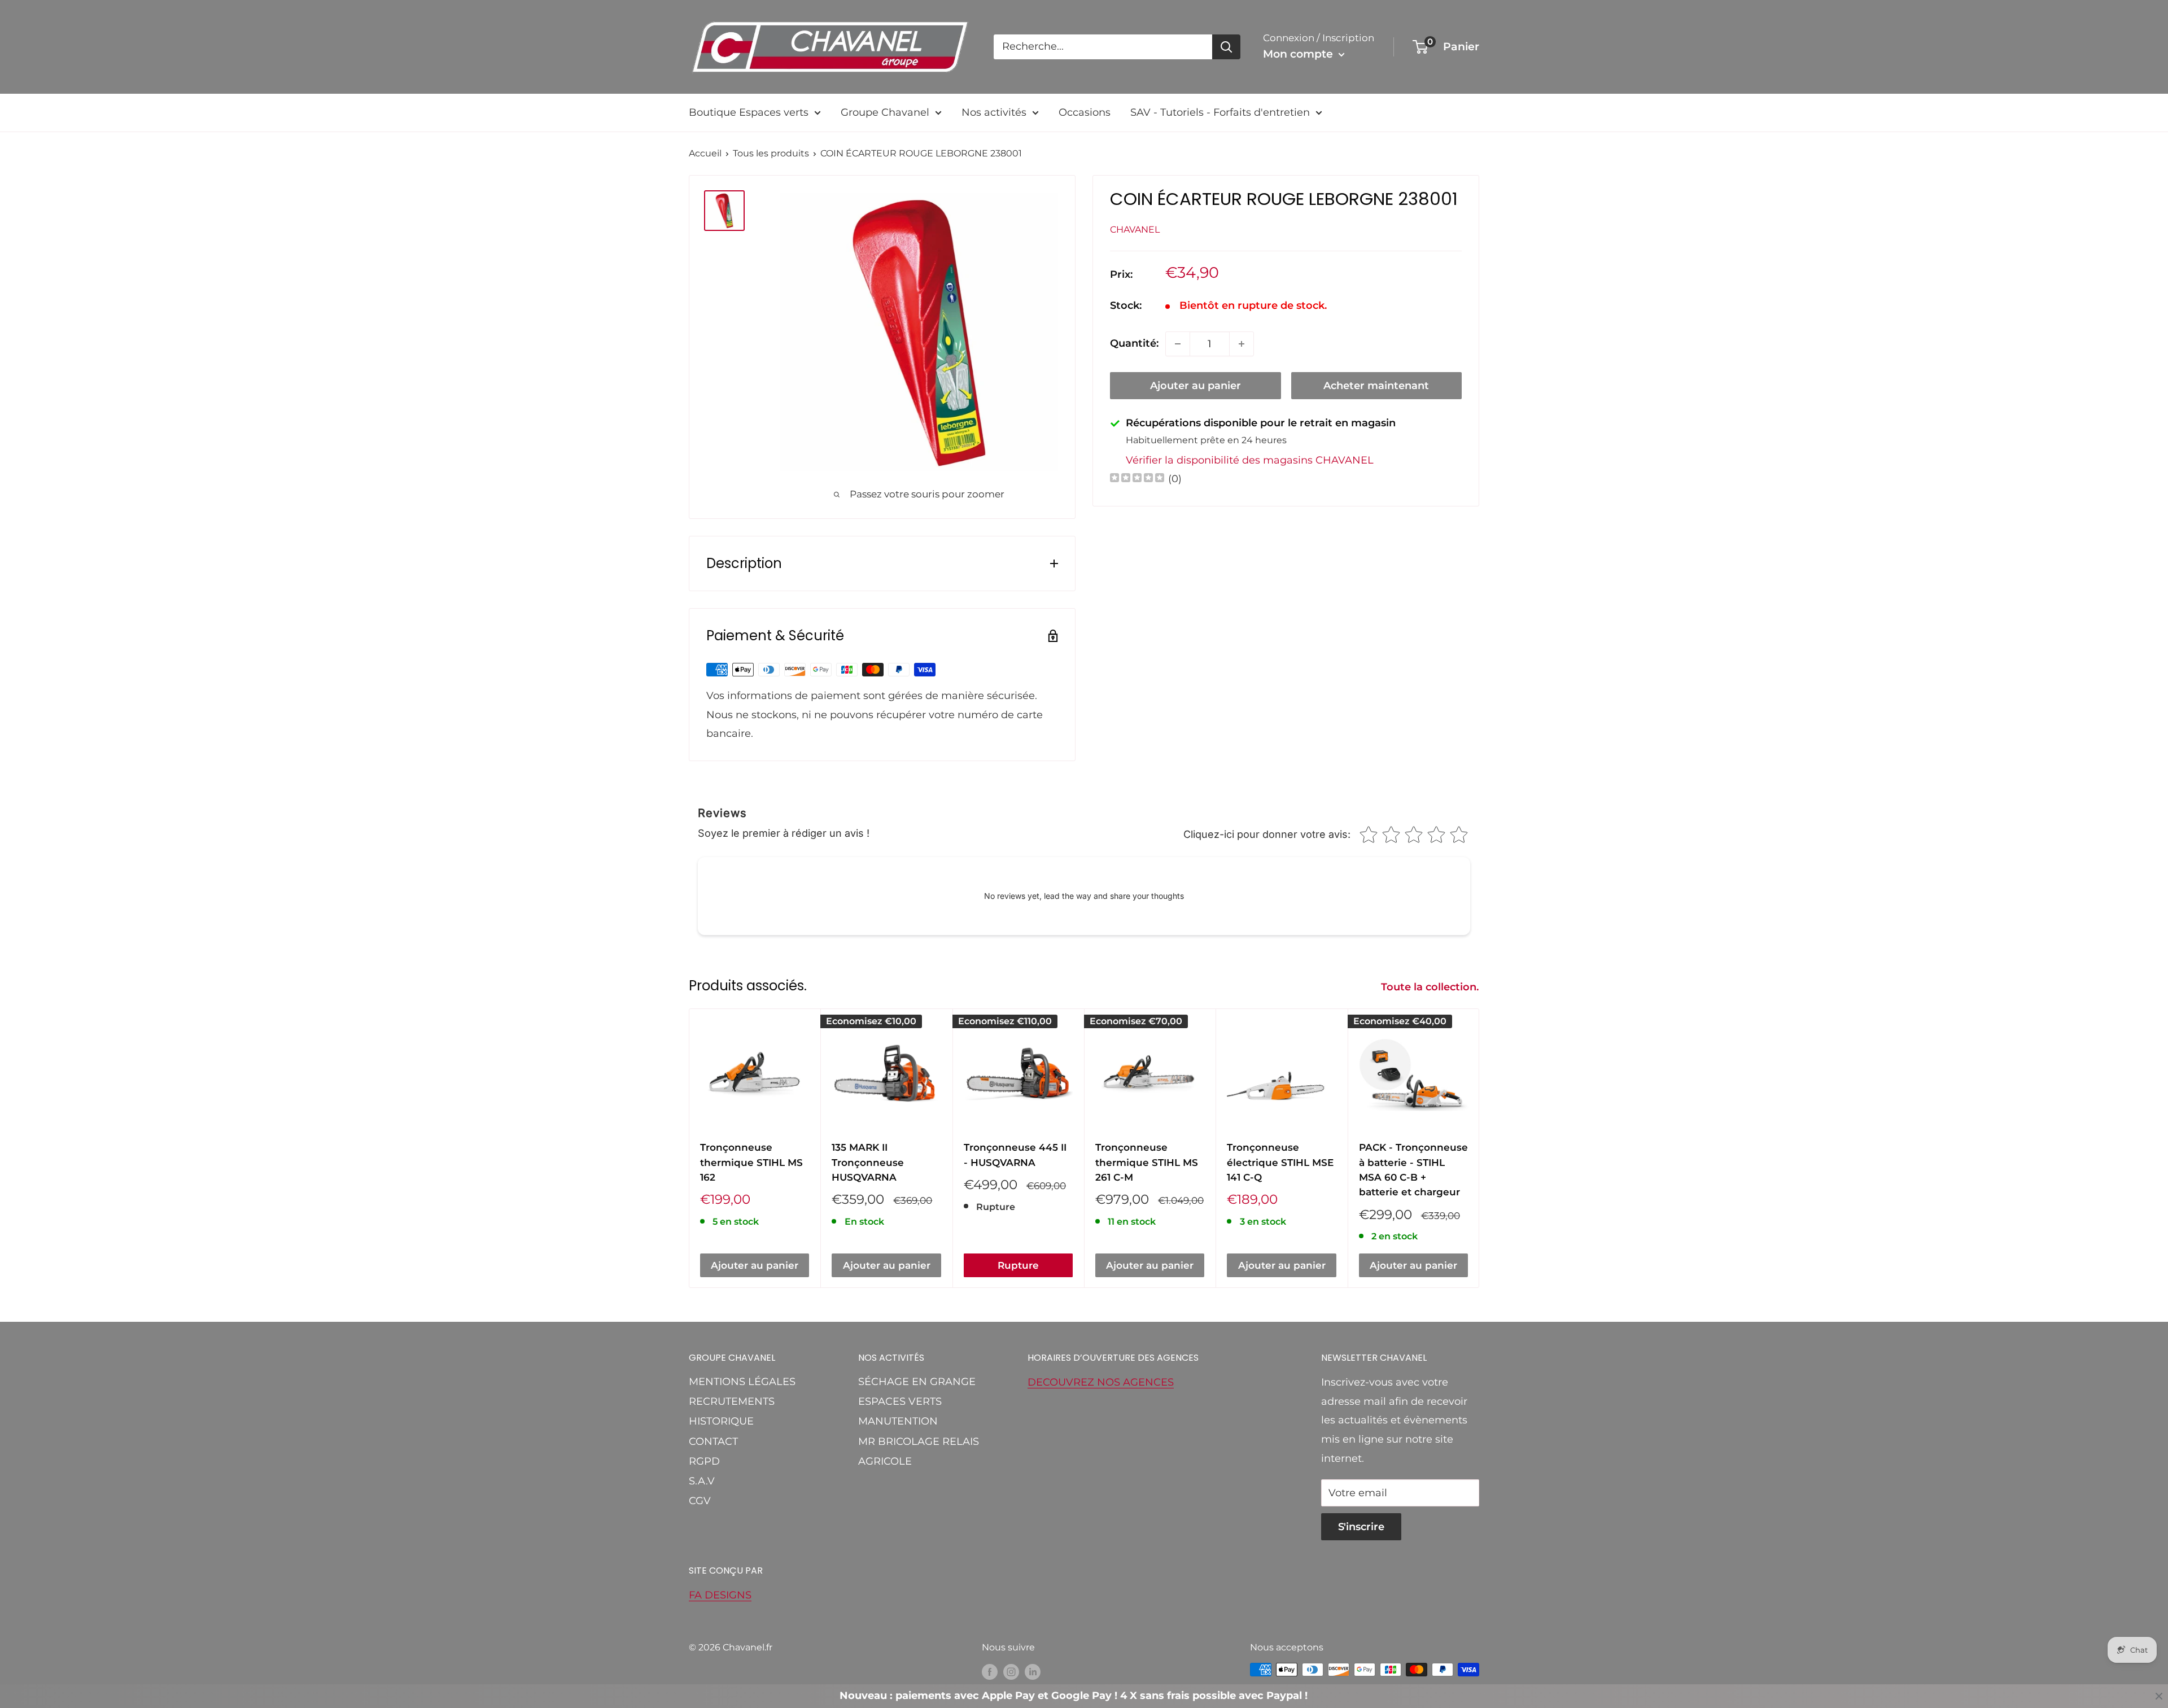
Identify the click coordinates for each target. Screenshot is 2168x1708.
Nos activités (994, 112)
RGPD (704, 1461)
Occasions (1085, 112)
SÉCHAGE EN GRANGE (917, 1382)
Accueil (705, 153)
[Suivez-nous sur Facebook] (990, 1671)
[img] (1137, 479)
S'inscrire (1361, 1527)
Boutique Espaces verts (749, 112)
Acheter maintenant (1376, 386)
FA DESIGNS (720, 1595)
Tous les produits (771, 153)
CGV (700, 1501)
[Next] (1479, 1148)
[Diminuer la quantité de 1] (1178, 344)
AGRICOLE (885, 1461)
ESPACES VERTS (900, 1401)
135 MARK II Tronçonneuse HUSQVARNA (868, 1162)
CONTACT (713, 1441)
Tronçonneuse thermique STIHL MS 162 (751, 1162)
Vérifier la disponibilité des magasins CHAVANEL (1250, 460)
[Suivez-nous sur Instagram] (1011, 1671)
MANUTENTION (898, 1421)
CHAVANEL (1135, 229)
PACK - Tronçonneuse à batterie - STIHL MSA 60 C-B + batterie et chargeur (1413, 1170)
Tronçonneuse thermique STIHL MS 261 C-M (1147, 1162)
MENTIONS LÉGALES (742, 1382)
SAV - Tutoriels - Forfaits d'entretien (1220, 112)
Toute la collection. (1431, 987)
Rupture (1018, 1265)
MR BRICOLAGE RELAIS (919, 1441)
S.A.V (702, 1481)
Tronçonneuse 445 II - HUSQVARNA (1015, 1155)
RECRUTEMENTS (732, 1401)
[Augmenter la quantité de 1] (1242, 344)
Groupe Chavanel (885, 112)
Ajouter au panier (1196, 386)
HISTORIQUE (721, 1421)
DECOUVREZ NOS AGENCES (1101, 1382)
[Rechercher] (1226, 47)
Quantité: (1134, 343)
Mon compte (1299, 54)
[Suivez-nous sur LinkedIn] (1033, 1671)
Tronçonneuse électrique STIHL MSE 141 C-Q (1280, 1162)
